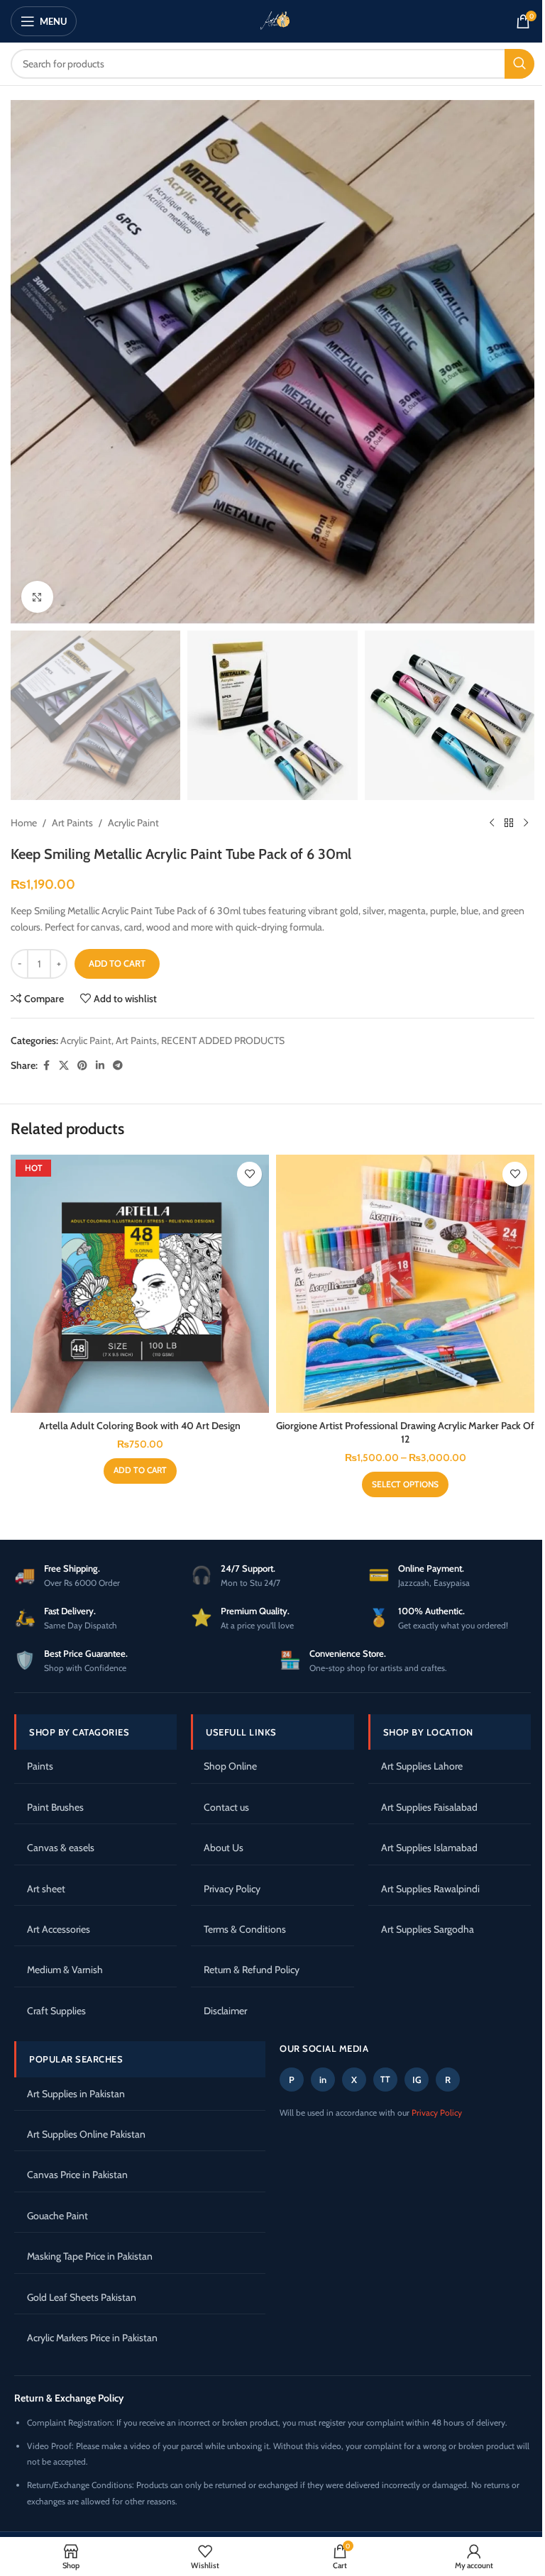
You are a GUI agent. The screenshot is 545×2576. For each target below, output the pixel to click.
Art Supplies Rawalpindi (430, 1889)
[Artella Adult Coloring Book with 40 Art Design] (140, 1284)
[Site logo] (272, 20)
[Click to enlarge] (37, 597)
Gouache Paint (57, 2216)
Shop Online (230, 1766)
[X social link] (64, 1066)
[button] (140, 1471)
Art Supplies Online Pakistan (86, 2134)
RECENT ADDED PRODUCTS (223, 1040)
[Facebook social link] (46, 1066)
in (323, 2080)
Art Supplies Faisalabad (429, 1807)
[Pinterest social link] (82, 1066)
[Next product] (526, 823)
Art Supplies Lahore (422, 1766)
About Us (224, 1848)
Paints (40, 1766)
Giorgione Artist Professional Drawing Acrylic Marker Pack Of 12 (405, 1433)
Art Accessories (59, 1929)
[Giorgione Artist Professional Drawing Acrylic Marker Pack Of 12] (405, 1284)
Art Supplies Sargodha (428, 1929)
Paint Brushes (55, 1807)
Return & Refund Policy (252, 1970)
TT (385, 2079)
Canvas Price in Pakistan (77, 2175)
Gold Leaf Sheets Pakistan (82, 2297)
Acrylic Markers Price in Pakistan (92, 2338)
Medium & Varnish (65, 1970)
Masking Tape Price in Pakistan (90, 2256)
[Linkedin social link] (100, 1066)
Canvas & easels (61, 1848)
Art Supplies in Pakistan (76, 2094)
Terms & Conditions (245, 1929)
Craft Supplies (56, 2011)
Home (24, 823)
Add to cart (117, 963)
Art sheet (46, 1889)
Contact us (226, 1807)
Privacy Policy (232, 1889)
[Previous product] (492, 823)
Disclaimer (225, 2011)
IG (417, 2080)
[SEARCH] (519, 64)
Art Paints (72, 823)
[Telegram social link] (118, 1066)
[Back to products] (509, 823)
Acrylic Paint (133, 823)
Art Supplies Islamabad (429, 1848)
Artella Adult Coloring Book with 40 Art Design (140, 1426)
